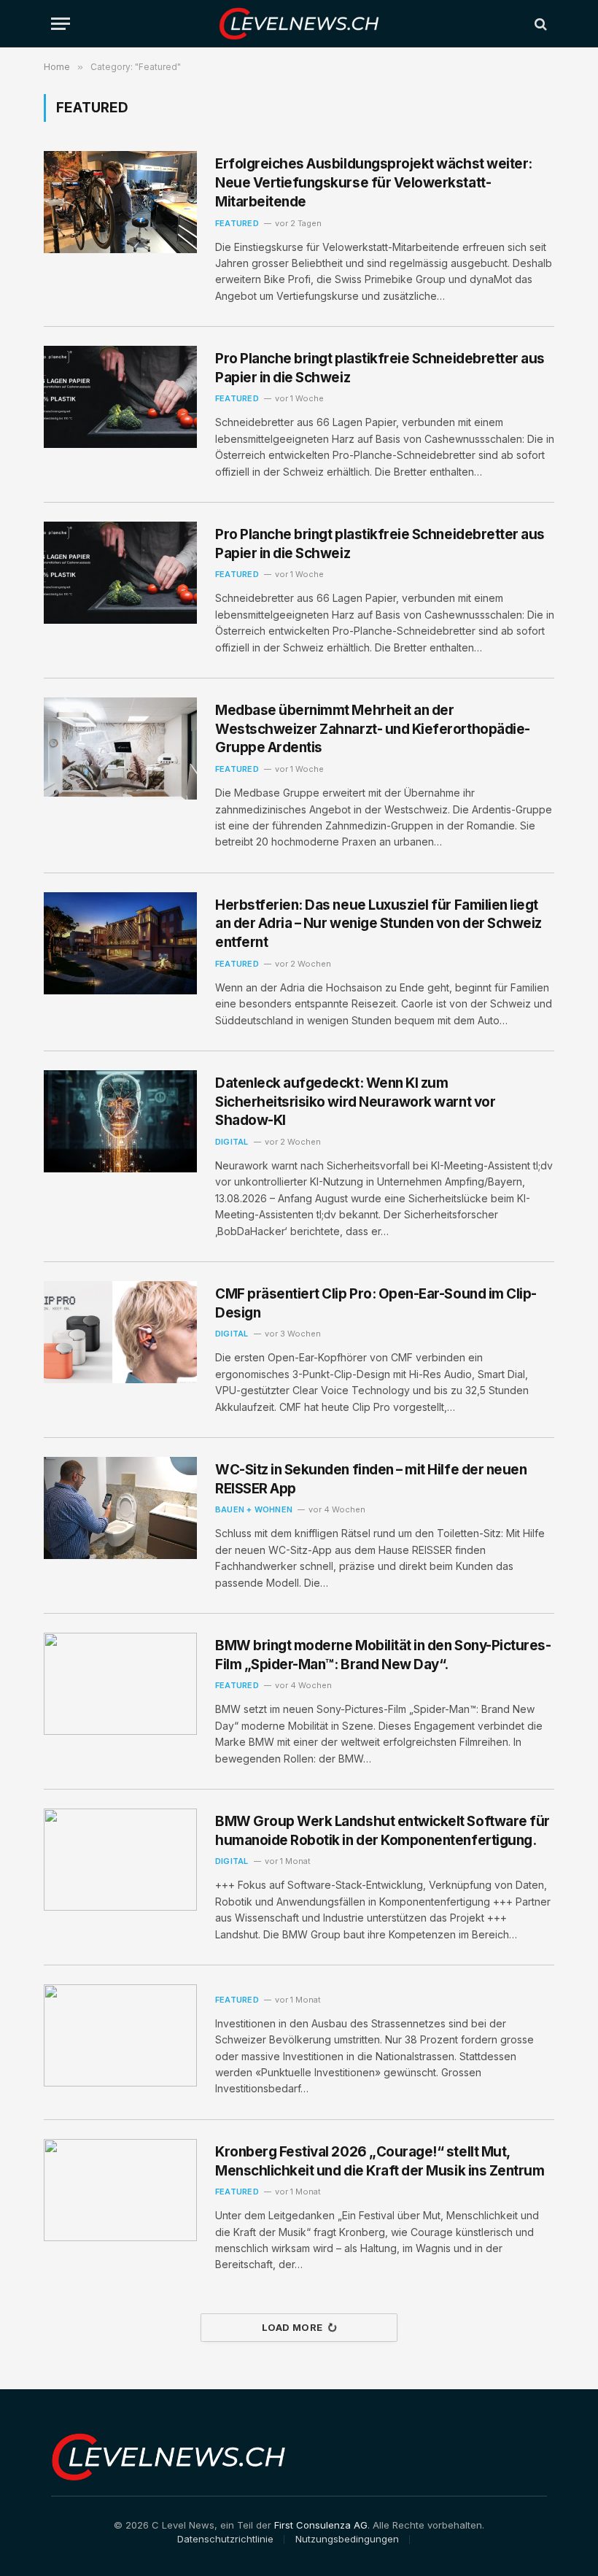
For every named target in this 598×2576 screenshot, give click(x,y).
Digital (232, 1142)
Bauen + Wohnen (254, 1509)
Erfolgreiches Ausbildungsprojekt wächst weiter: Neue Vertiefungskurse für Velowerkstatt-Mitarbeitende (374, 182)
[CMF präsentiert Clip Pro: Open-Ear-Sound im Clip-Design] (120, 1332)
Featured (237, 223)
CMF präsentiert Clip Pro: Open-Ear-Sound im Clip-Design (376, 1303)
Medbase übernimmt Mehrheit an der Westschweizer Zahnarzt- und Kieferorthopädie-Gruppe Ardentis (373, 729)
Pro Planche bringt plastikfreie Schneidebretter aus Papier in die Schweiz (380, 368)
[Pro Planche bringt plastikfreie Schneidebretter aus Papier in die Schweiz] (120, 397)
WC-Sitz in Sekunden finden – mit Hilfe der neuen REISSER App (371, 1479)
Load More (292, 2327)
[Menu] (61, 24)
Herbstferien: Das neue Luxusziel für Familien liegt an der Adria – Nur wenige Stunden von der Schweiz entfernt (378, 924)
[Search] (539, 24)
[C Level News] (299, 24)
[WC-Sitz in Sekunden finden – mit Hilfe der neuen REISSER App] (120, 1508)
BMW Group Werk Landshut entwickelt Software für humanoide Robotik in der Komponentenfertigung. (383, 1831)
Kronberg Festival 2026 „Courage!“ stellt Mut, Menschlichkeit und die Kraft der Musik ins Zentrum (380, 2161)
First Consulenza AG (321, 2525)
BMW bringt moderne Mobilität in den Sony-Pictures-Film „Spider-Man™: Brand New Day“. (383, 1655)
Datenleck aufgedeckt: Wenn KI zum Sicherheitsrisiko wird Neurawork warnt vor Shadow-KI (355, 1102)
